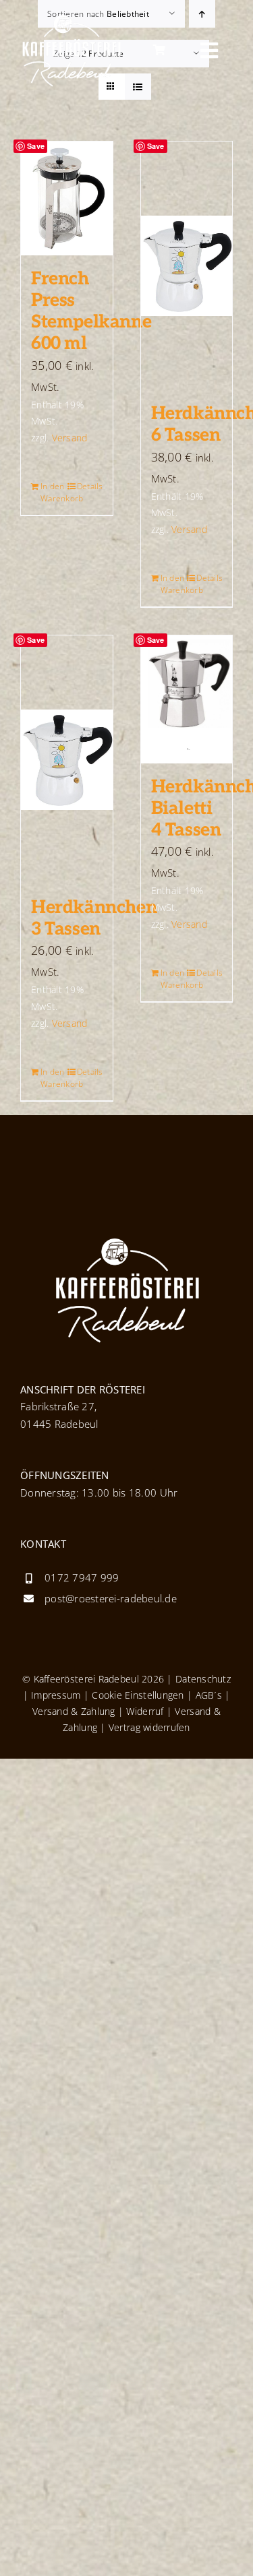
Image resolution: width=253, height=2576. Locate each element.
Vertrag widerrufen (149, 1727)
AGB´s (207, 1695)
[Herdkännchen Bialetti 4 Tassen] (187, 699)
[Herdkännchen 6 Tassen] (187, 266)
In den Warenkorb (53, 492)
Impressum (56, 1695)
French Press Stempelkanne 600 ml (91, 311)
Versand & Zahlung (74, 1711)
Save (36, 146)
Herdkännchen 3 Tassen (94, 918)
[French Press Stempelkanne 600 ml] (67, 198)
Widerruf (145, 1711)
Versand (70, 438)
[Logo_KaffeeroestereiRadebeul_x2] (71, 20)
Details (90, 486)
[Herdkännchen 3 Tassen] (67, 760)
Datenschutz (203, 1679)
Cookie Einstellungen (138, 1695)
